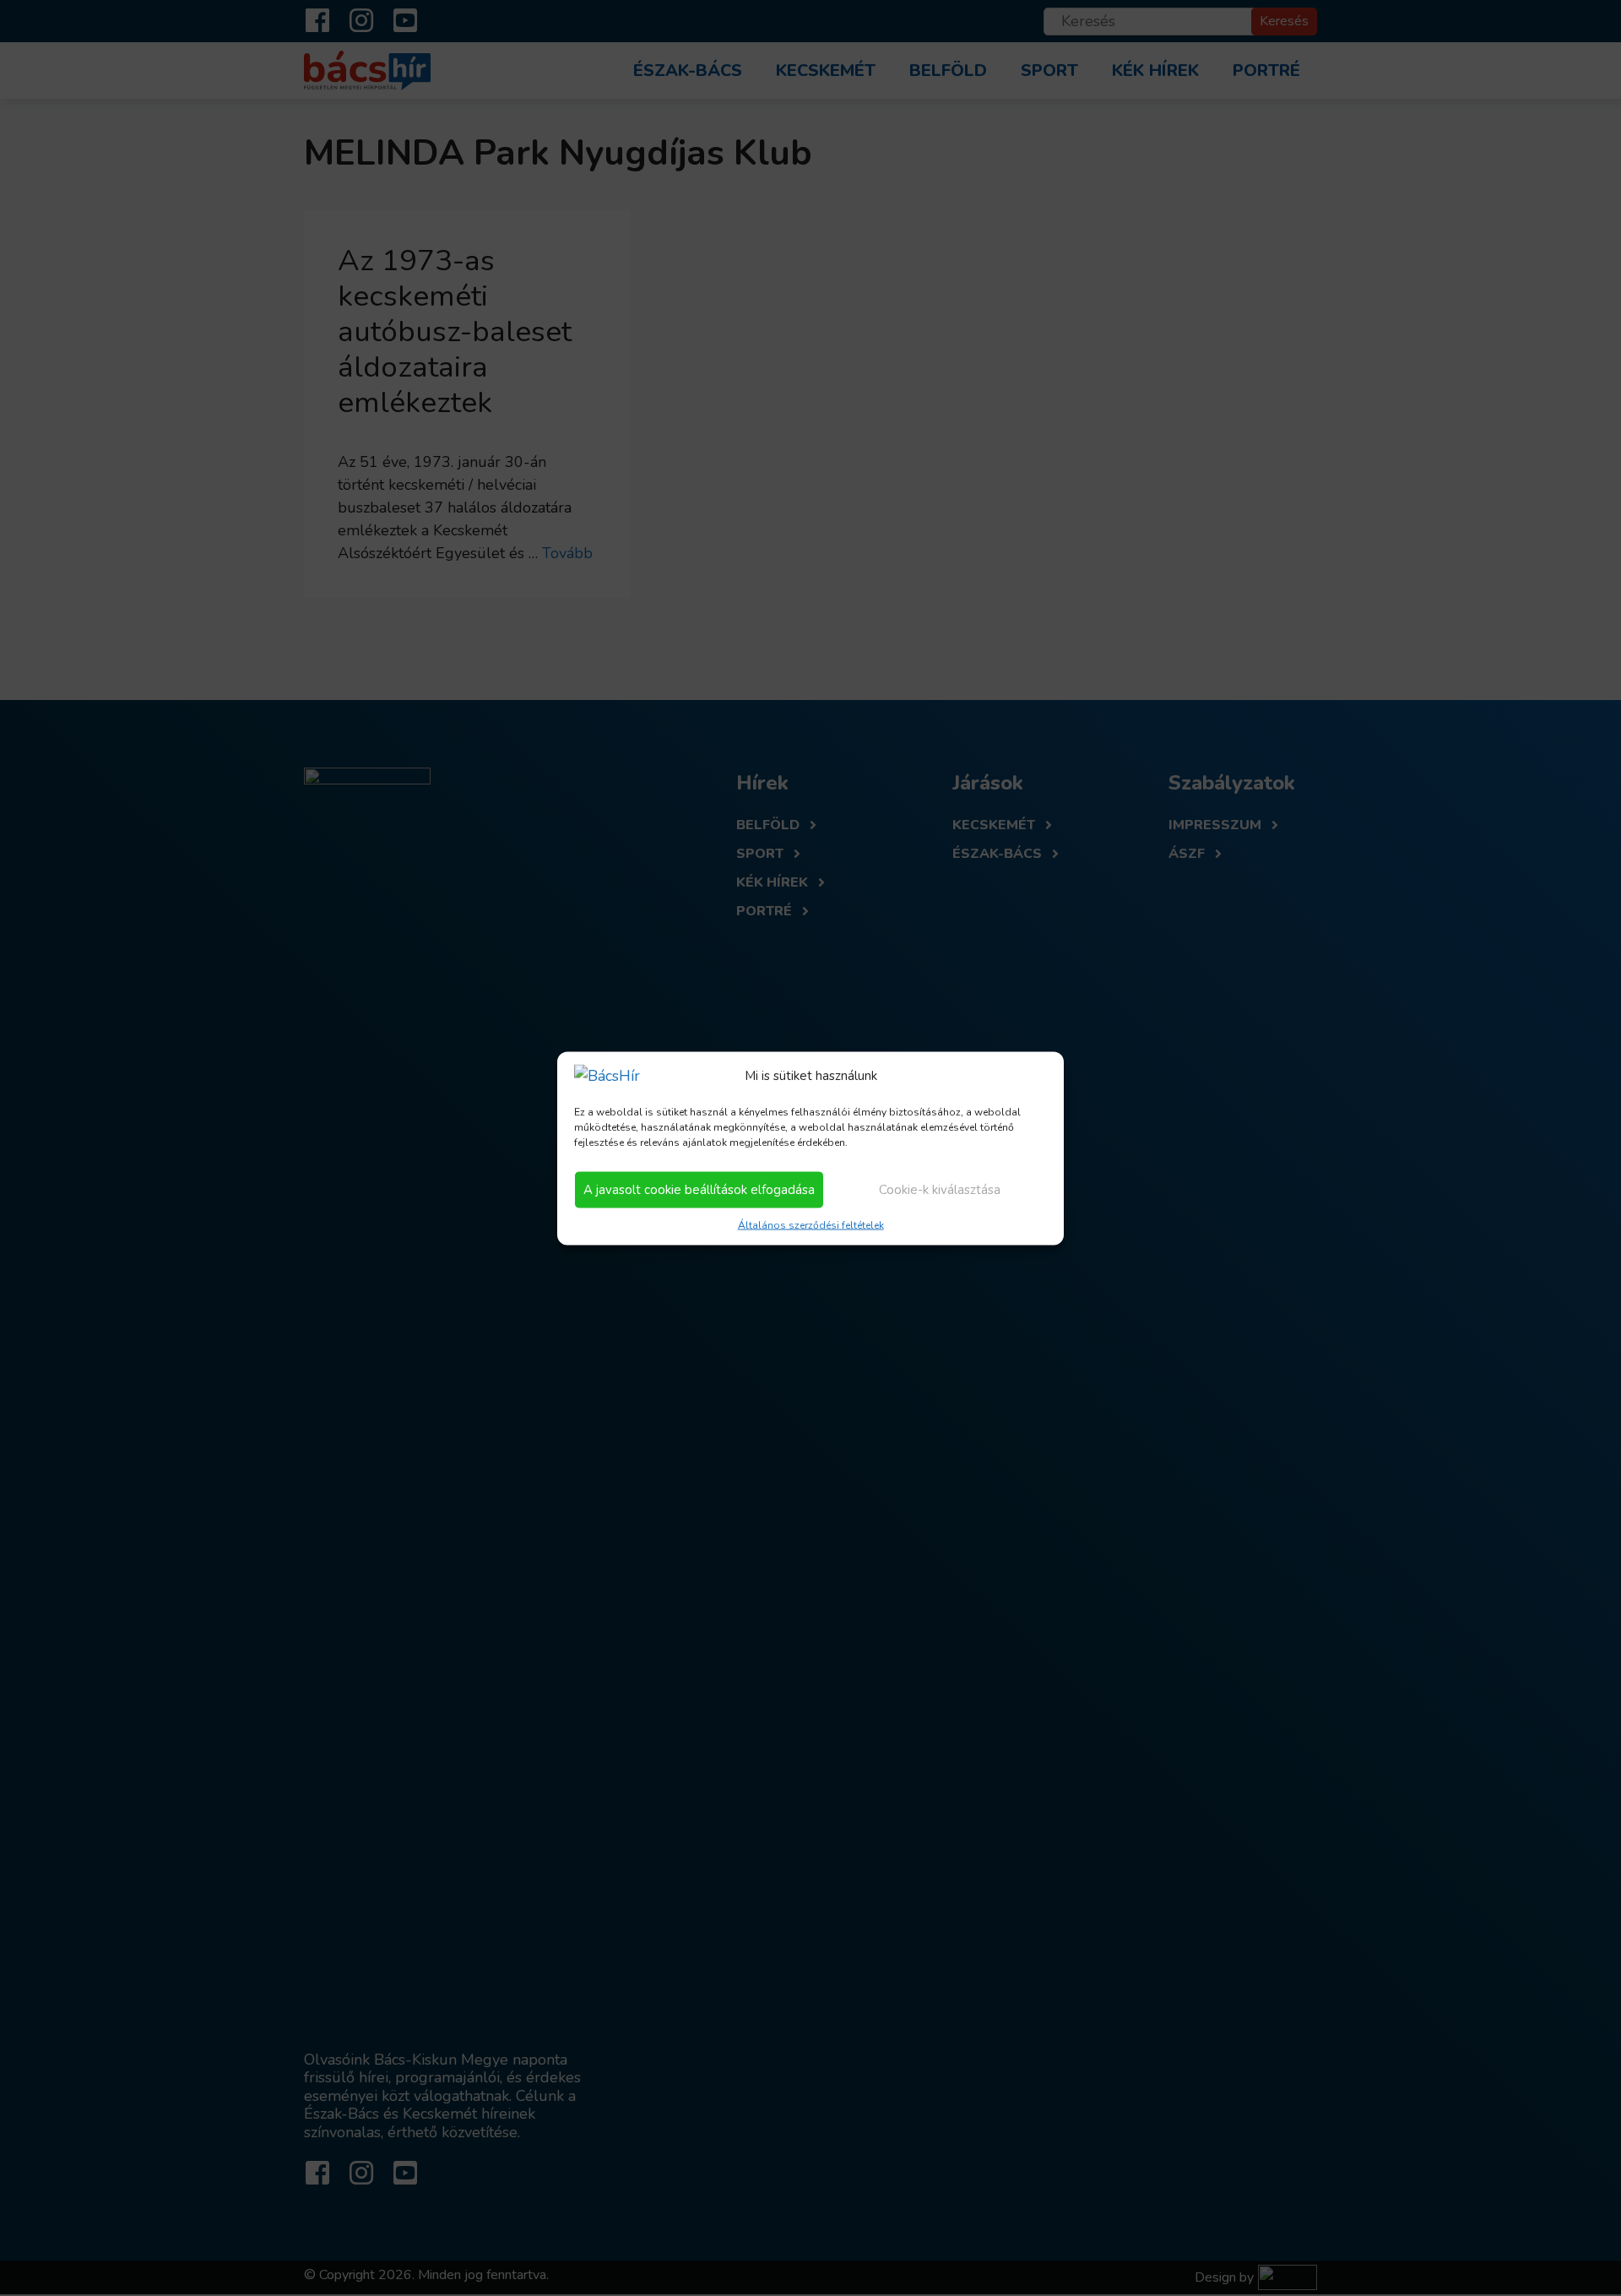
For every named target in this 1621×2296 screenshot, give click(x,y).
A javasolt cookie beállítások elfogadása (699, 1190)
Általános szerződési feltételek (811, 1224)
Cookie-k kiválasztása (940, 1190)
